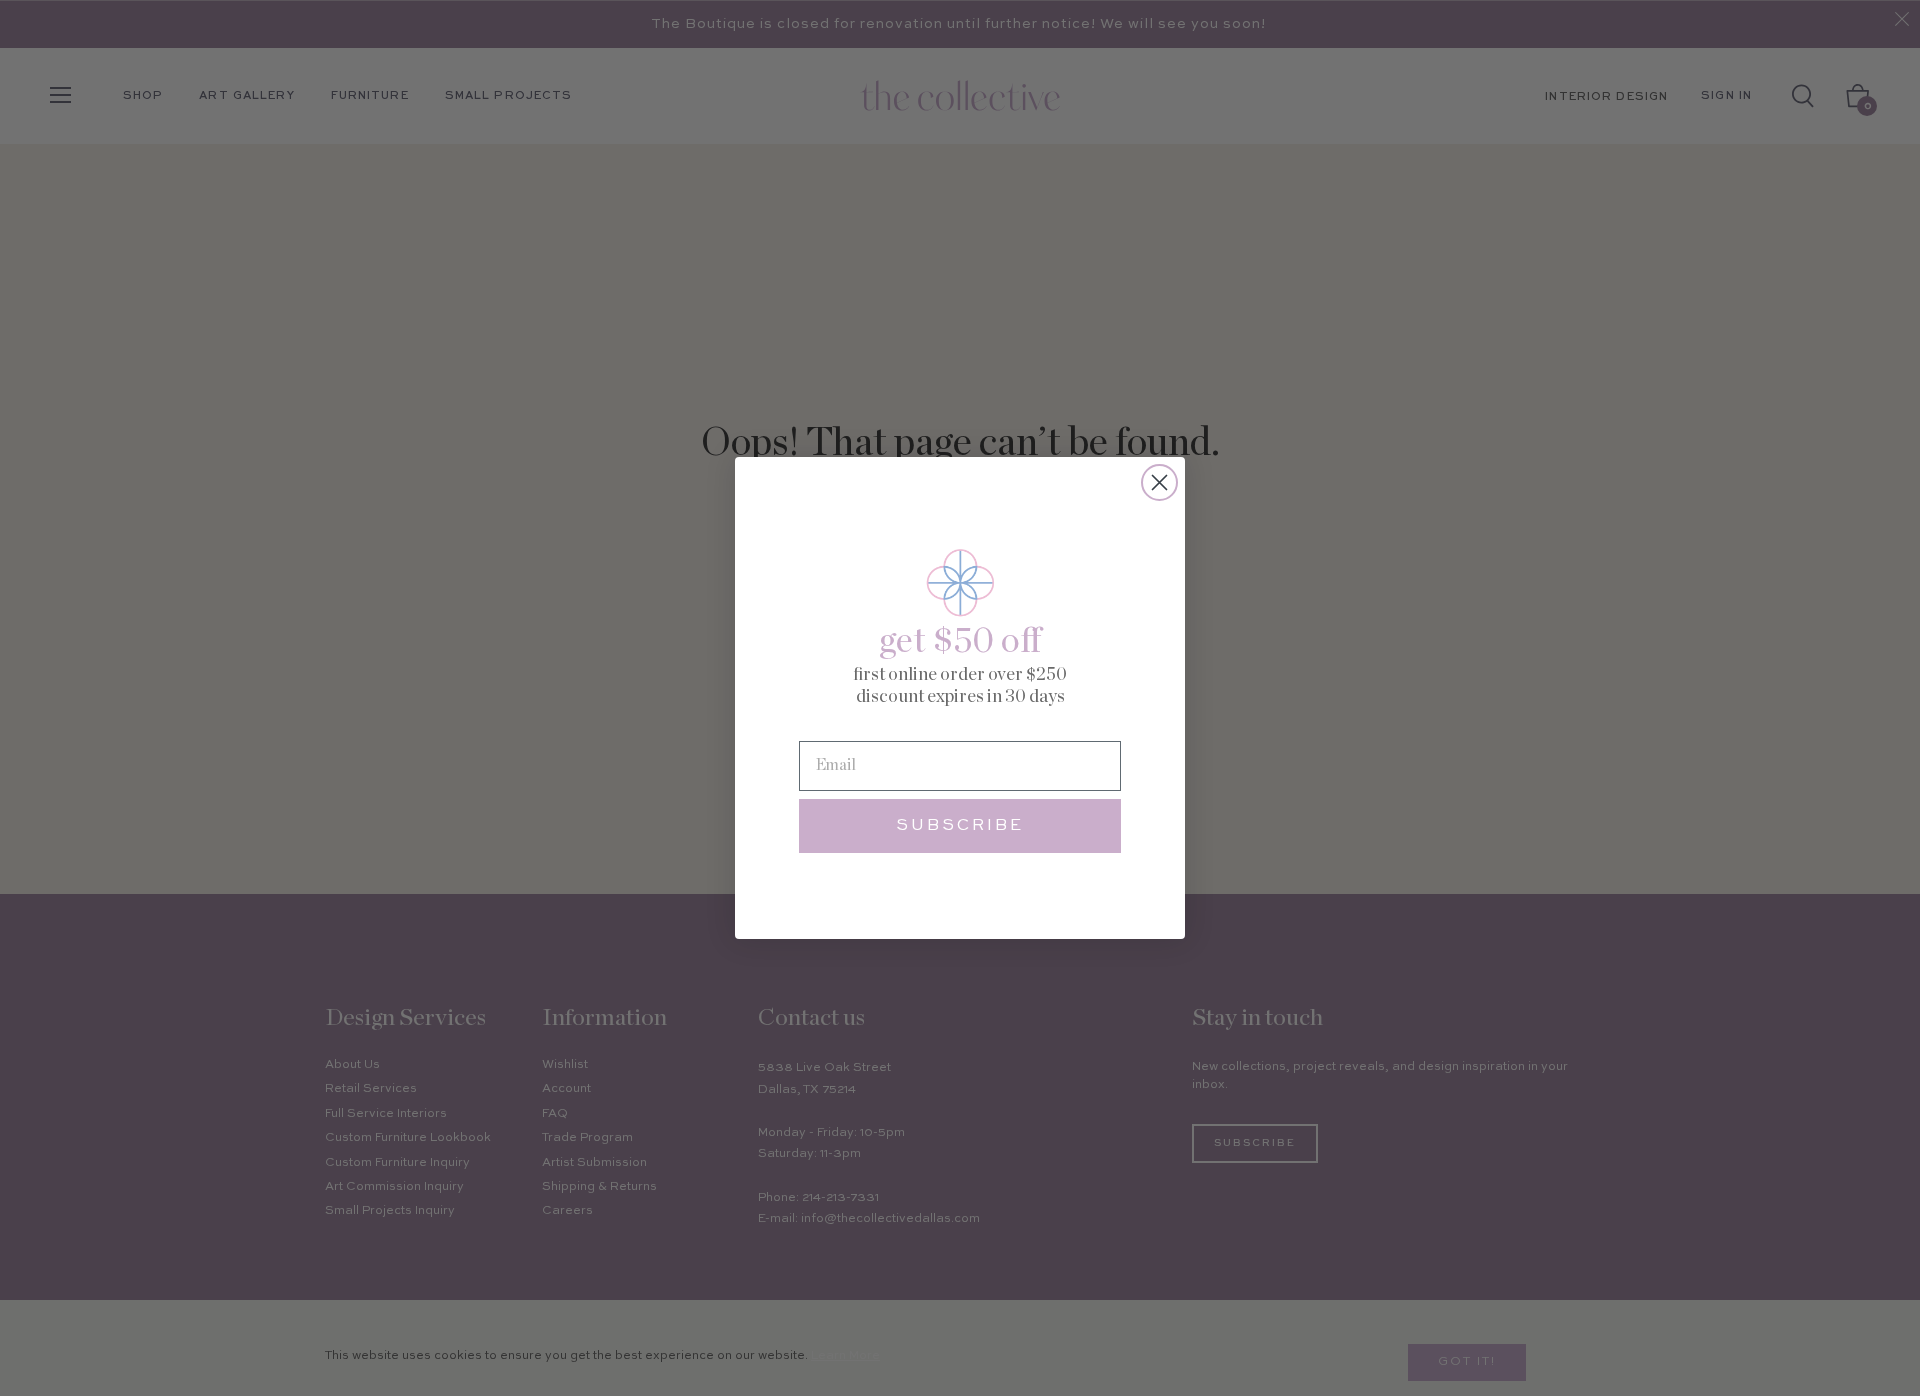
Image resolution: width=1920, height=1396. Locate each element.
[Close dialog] (1159, 482)
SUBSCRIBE (960, 826)
